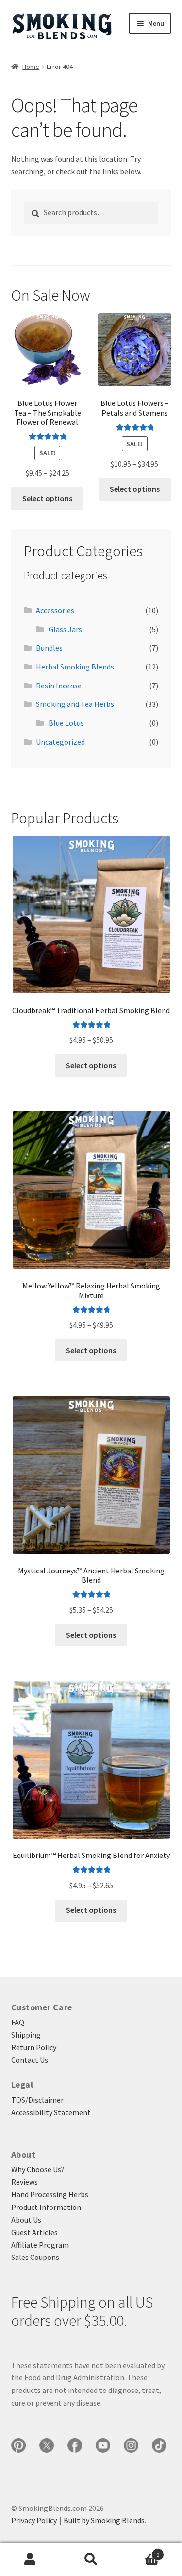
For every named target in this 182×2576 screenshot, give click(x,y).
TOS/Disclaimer (37, 2100)
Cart (140, 2551)
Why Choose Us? (38, 2169)
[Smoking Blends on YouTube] (103, 2445)
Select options (47, 498)
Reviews (25, 2182)
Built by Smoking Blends (104, 2520)
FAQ (18, 2022)
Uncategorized (60, 742)
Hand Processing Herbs (50, 2194)
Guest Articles (34, 2232)
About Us (26, 2220)
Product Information (46, 2207)
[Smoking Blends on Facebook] (75, 2445)
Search (91, 2559)
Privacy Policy (34, 2520)
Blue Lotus (66, 723)
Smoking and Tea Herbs (75, 704)
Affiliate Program (40, 2245)
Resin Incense (59, 686)
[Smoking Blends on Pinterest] (18, 2445)
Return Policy (34, 2047)
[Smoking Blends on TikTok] (159, 2445)
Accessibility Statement (51, 2112)
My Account (30, 2559)
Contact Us (30, 2060)
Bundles (49, 648)
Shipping (26, 2035)
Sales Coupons (35, 2257)
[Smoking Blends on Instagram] (131, 2445)
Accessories (55, 610)
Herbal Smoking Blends (75, 667)
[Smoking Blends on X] (47, 2445)
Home (31, 67)
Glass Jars (65, 629)
